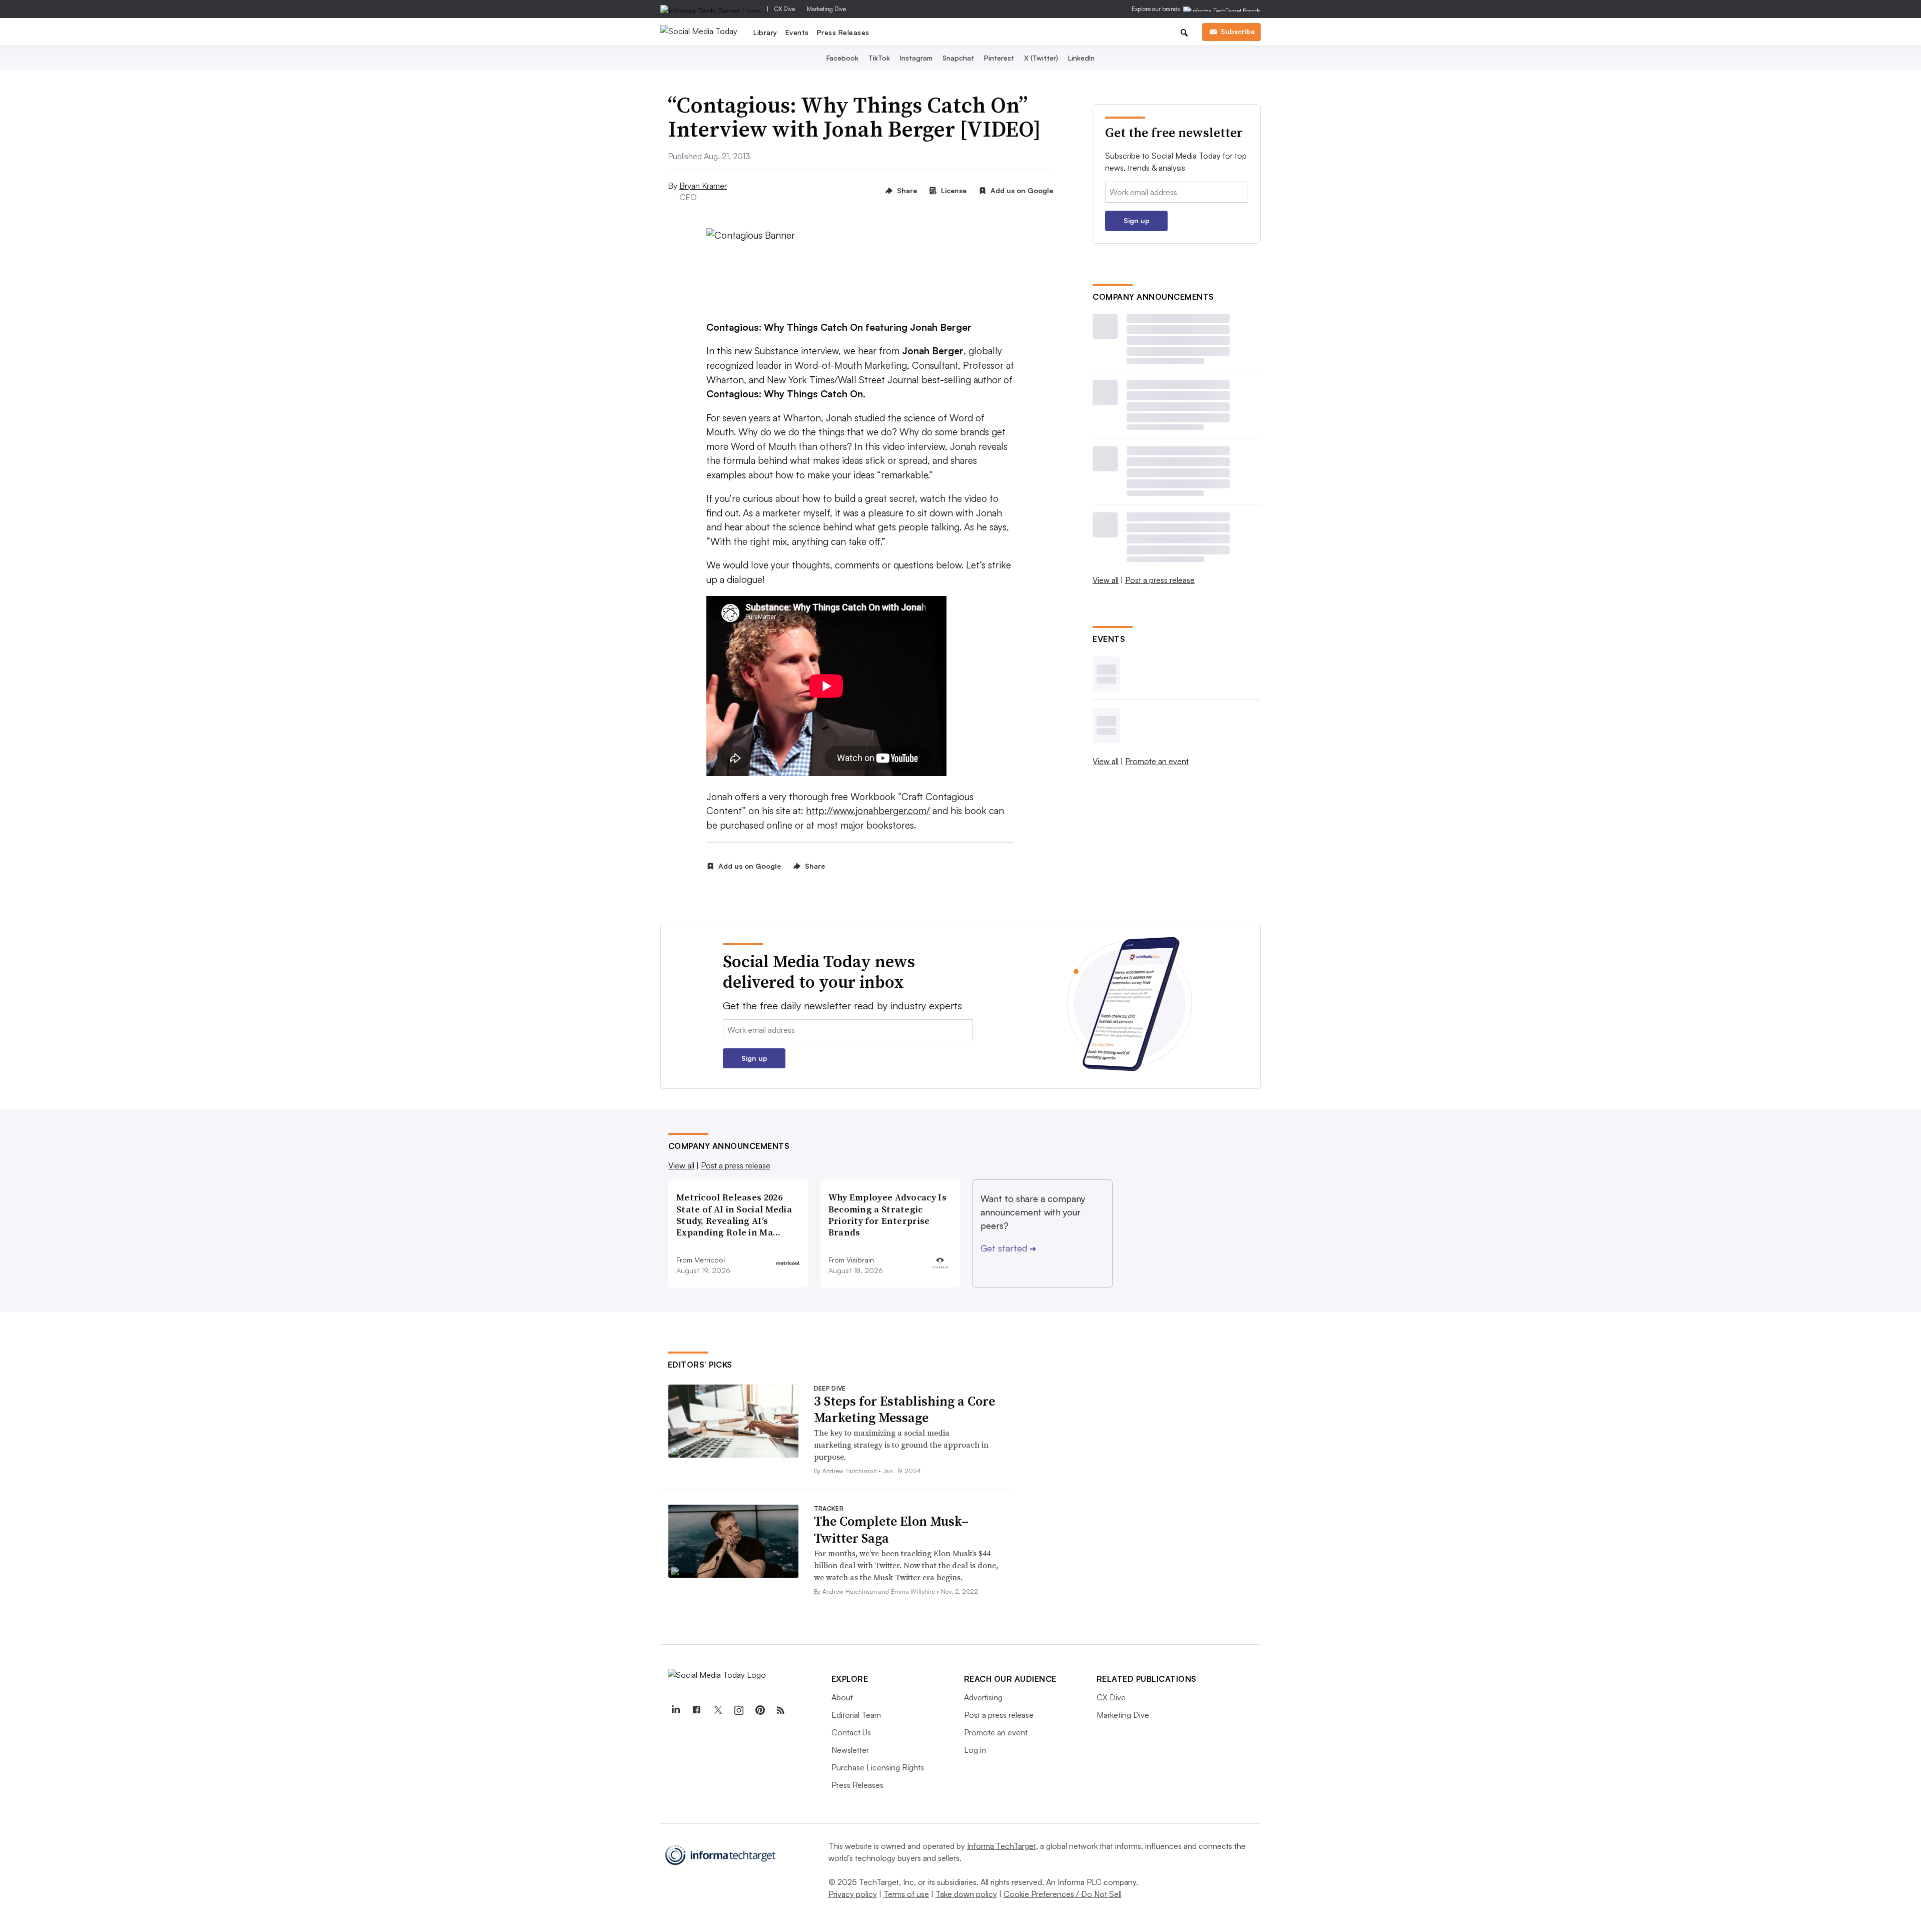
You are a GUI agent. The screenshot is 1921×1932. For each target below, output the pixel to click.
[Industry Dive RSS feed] (781, 1710)
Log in (975, 1750)
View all (1106, 580)
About (842, 1697)
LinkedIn (1081, 58)
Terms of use (906, 1894)
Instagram (916, 58)
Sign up (1137, 220)
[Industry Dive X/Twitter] (718, 1710)
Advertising (983, 1697)
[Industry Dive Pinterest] (760, 1710)
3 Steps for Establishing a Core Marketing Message (904, 1410)
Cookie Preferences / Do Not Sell (1063, 1894)
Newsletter (850, 1750)
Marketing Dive (826, 9)
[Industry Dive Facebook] (697, 1710)
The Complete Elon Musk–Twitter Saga (891, 1530)
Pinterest (999, 58)
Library (765, 32)
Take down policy (966, 1894)
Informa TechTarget (1002, 1846)
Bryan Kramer (703, 186)
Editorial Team (856, 1715)
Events (797, 32)
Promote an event (1157, 761)
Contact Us (851, 1732)
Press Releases (843, 32)
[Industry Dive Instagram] (739, 1710)
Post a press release (1160, 580)
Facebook (842, 58)
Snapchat (958, 58)
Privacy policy (853, 1894)
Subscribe (1238, 31)
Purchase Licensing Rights (878, 1767)
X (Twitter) (1041, 58)
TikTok (879, 58)
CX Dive (785, 9)
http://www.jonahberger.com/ (868, 811)
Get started (1008, 1248)
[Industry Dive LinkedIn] (676, 1710)
